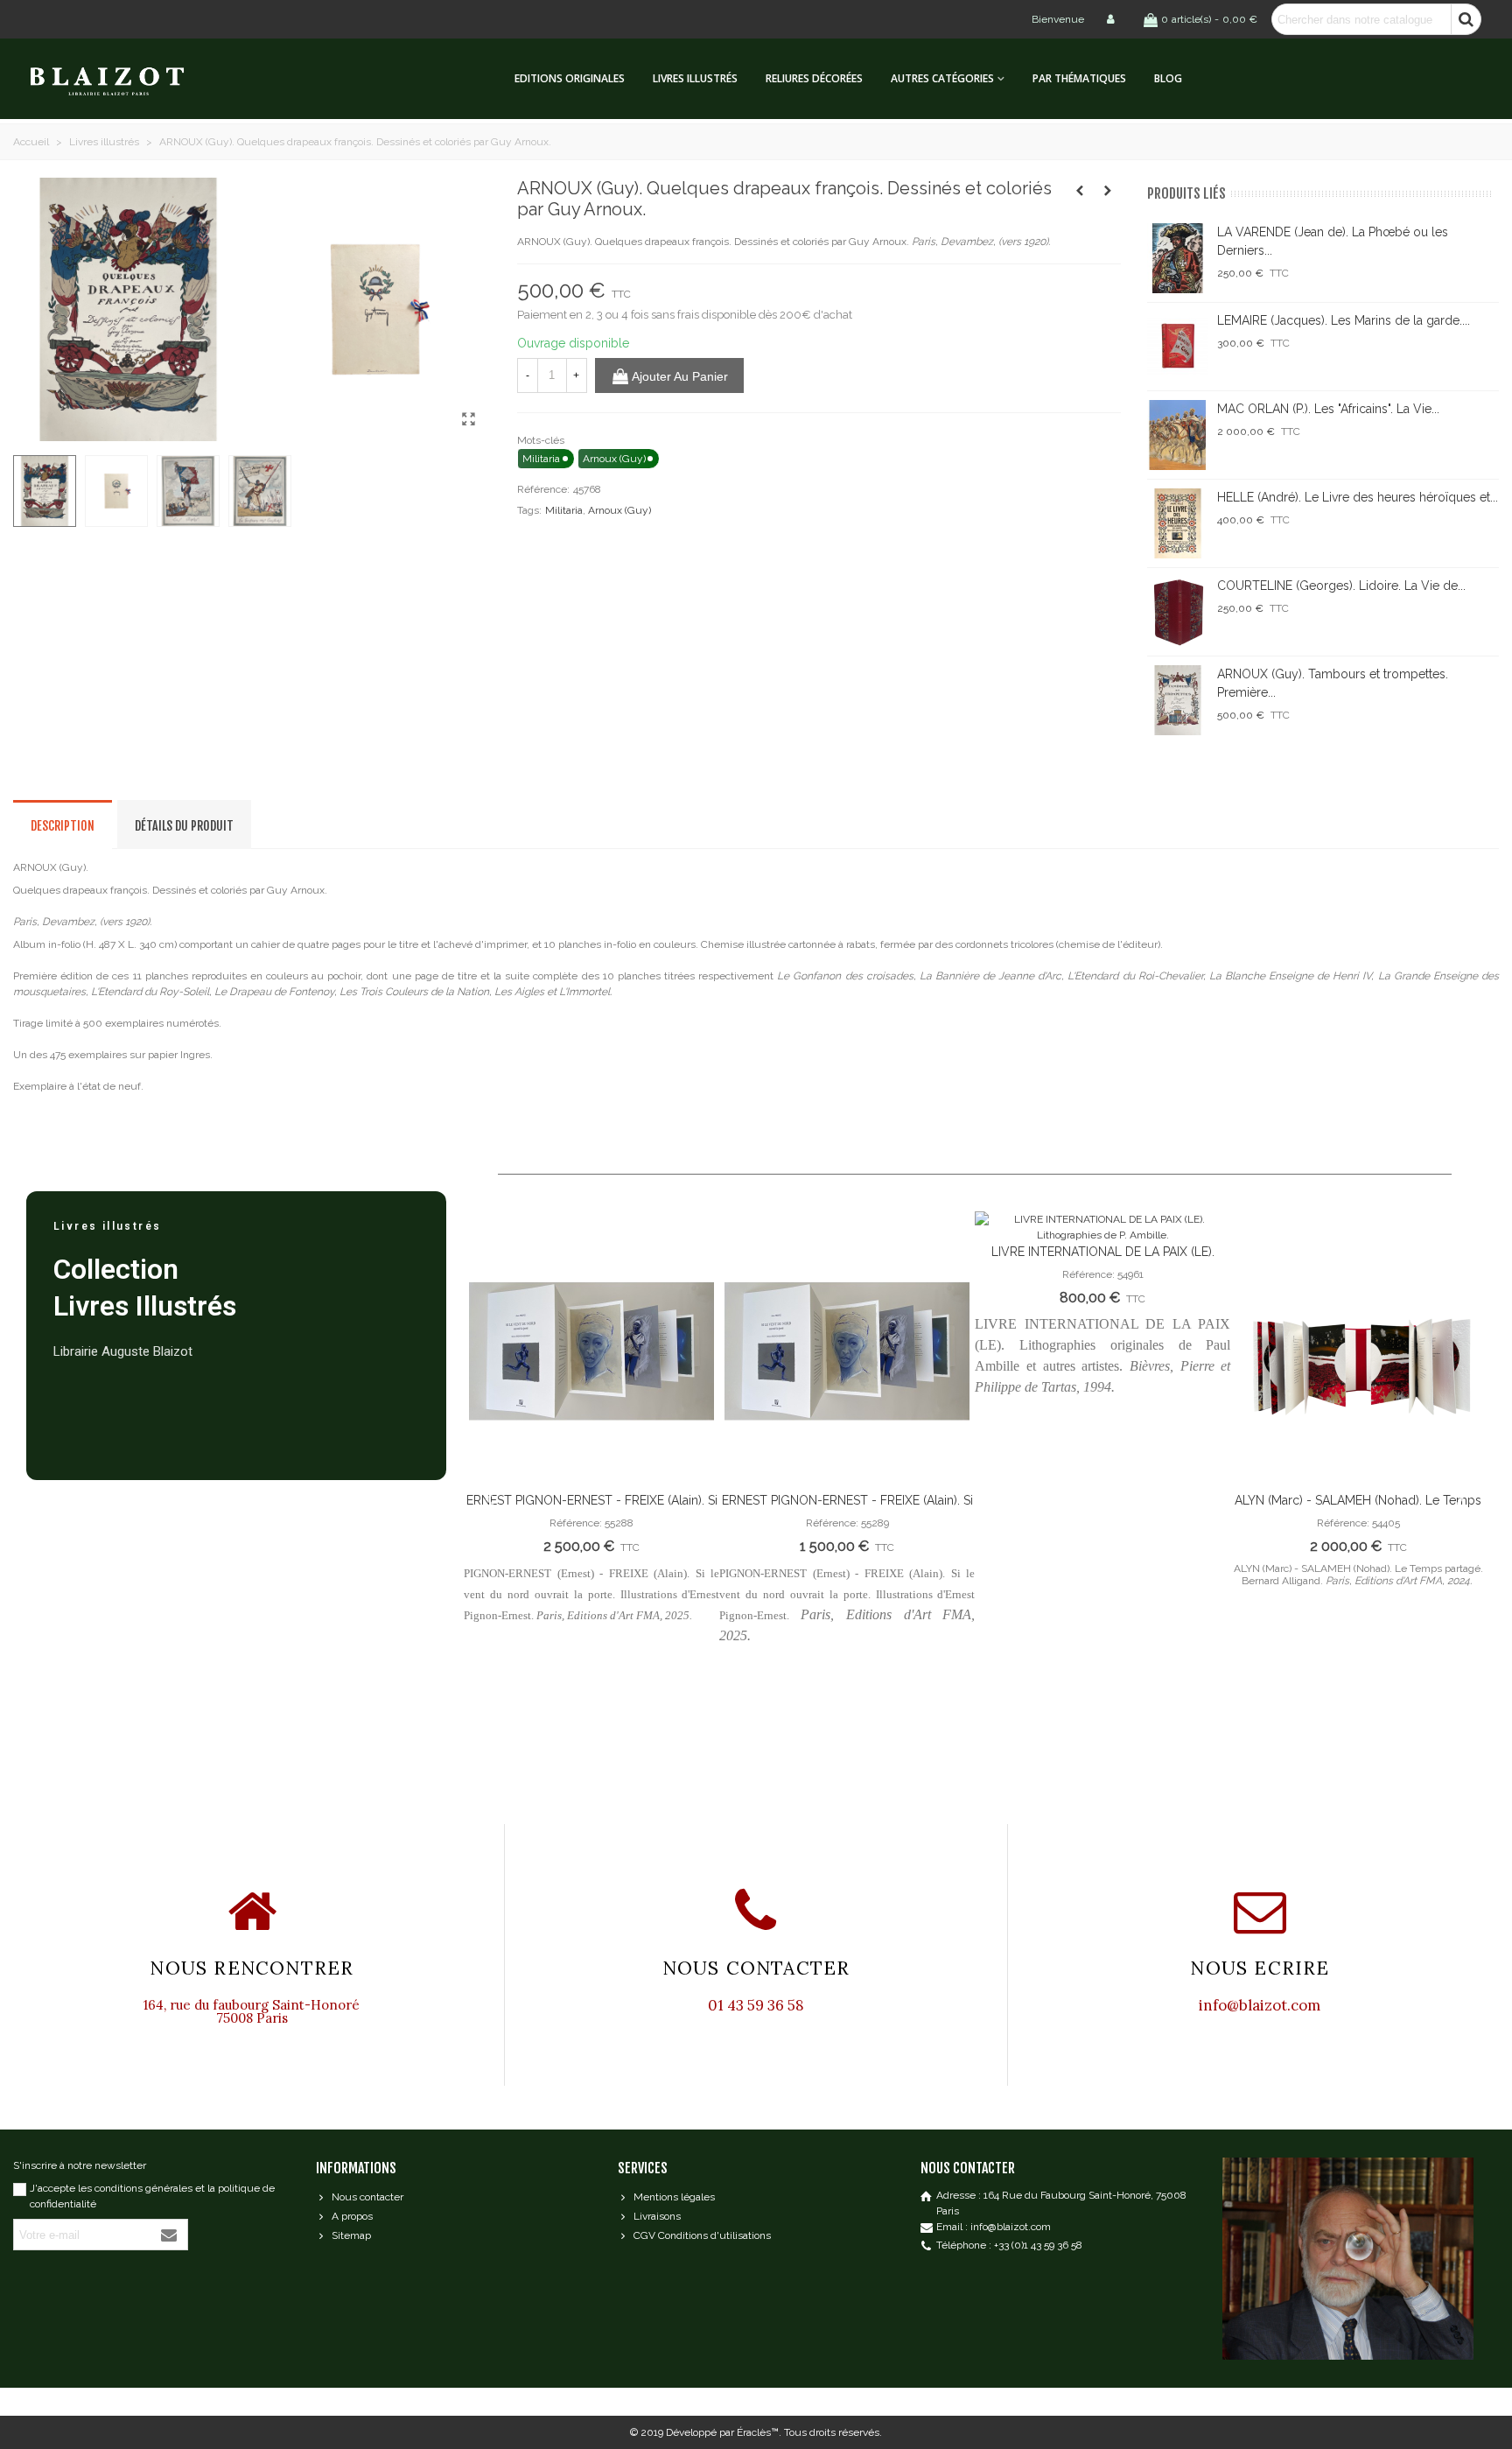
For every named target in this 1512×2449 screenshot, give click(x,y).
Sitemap (351, 2235)
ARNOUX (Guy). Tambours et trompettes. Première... (1333, 683)
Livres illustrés (695, 78)
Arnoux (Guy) (619, 510)
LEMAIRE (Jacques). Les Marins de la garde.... (1344, 320)
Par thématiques (1079, 78)
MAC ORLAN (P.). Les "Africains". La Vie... (1328, 409)
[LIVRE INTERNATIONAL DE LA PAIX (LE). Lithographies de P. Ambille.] (1102, 1227)
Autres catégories (942, 78)
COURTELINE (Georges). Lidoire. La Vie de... (1341, 586)
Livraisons (657, 2216)
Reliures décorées (814, 78)
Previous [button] (490, 1497)
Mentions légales (674, 2197)
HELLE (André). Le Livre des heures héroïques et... (1358, 497)
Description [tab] (63, 826)
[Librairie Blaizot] (122, 79)
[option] (591, 1425)
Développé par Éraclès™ (722, 2432)
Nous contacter (367, 2197)
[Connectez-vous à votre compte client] (1112, 19)
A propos (352, 2216)
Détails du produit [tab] (184, 826)
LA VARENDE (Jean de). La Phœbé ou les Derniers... (1333, 241)
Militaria (564, 510)
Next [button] (1459, 1497)
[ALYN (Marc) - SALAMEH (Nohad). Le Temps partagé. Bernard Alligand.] (1358, 1351)
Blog (1168, 78)
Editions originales (570, 78)
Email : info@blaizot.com (994, 2227)
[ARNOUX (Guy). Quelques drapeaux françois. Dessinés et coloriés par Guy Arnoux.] (469, 419)
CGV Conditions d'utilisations (702, 2235)
